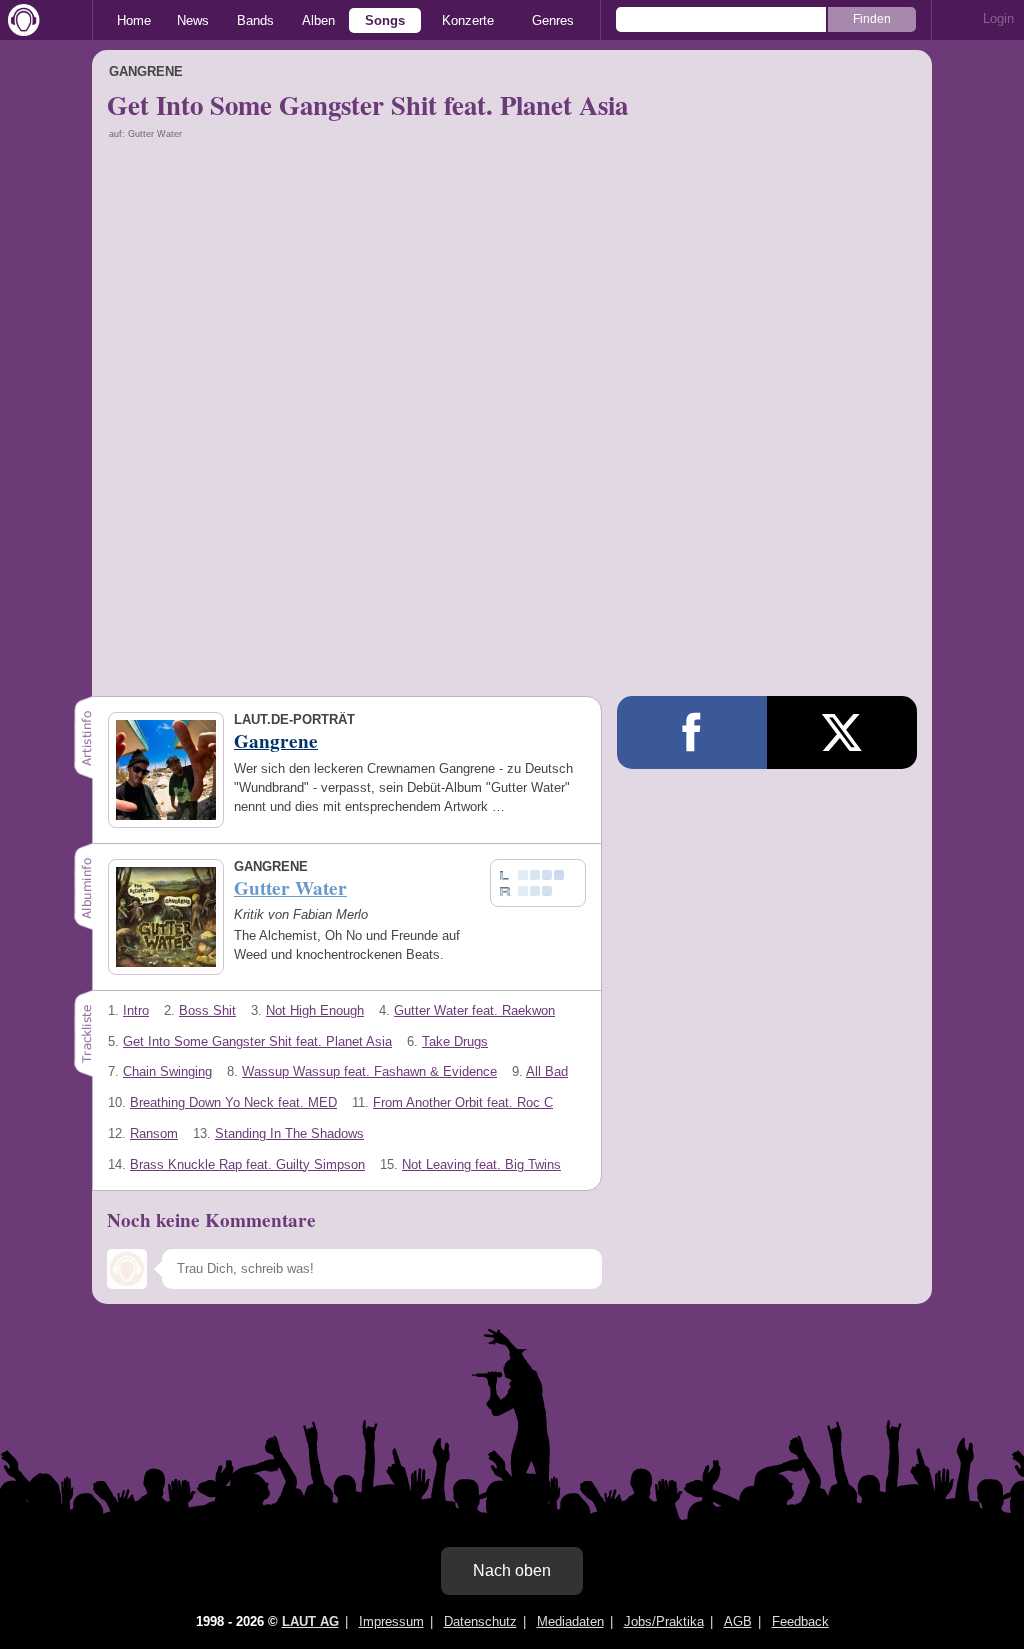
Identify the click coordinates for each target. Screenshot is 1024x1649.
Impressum (391, 1621)
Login (998, 18)
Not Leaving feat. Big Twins (481, 1164)
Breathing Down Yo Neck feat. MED (233, 1102)
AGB (738, 1621)
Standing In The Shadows (289, 1133)
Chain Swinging (167, 1071)
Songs (385, 20)
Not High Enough (315, 1010)
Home (134, 20)
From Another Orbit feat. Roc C (463, 1102)
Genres (553, 20)
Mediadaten (570, 1621)
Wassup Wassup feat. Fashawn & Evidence (369, 1071)
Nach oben (512, 1570)
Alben (318, 20)
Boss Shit (207, 1010)
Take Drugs (455, 1041)
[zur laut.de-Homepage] (20, 20)
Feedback (800, 1621)
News (193, 20)
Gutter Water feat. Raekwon (474, 1010)
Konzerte (468, 20)
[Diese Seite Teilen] (692, 732)
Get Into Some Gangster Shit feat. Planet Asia (257, 1041)
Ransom (154, 1133)
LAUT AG (310, 1621)
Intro (136, 1010)
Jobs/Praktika (664, 1621)
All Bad (547, 1071)
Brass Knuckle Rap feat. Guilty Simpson (247, 1164)
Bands (255, 20)
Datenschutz (480, 1621)
